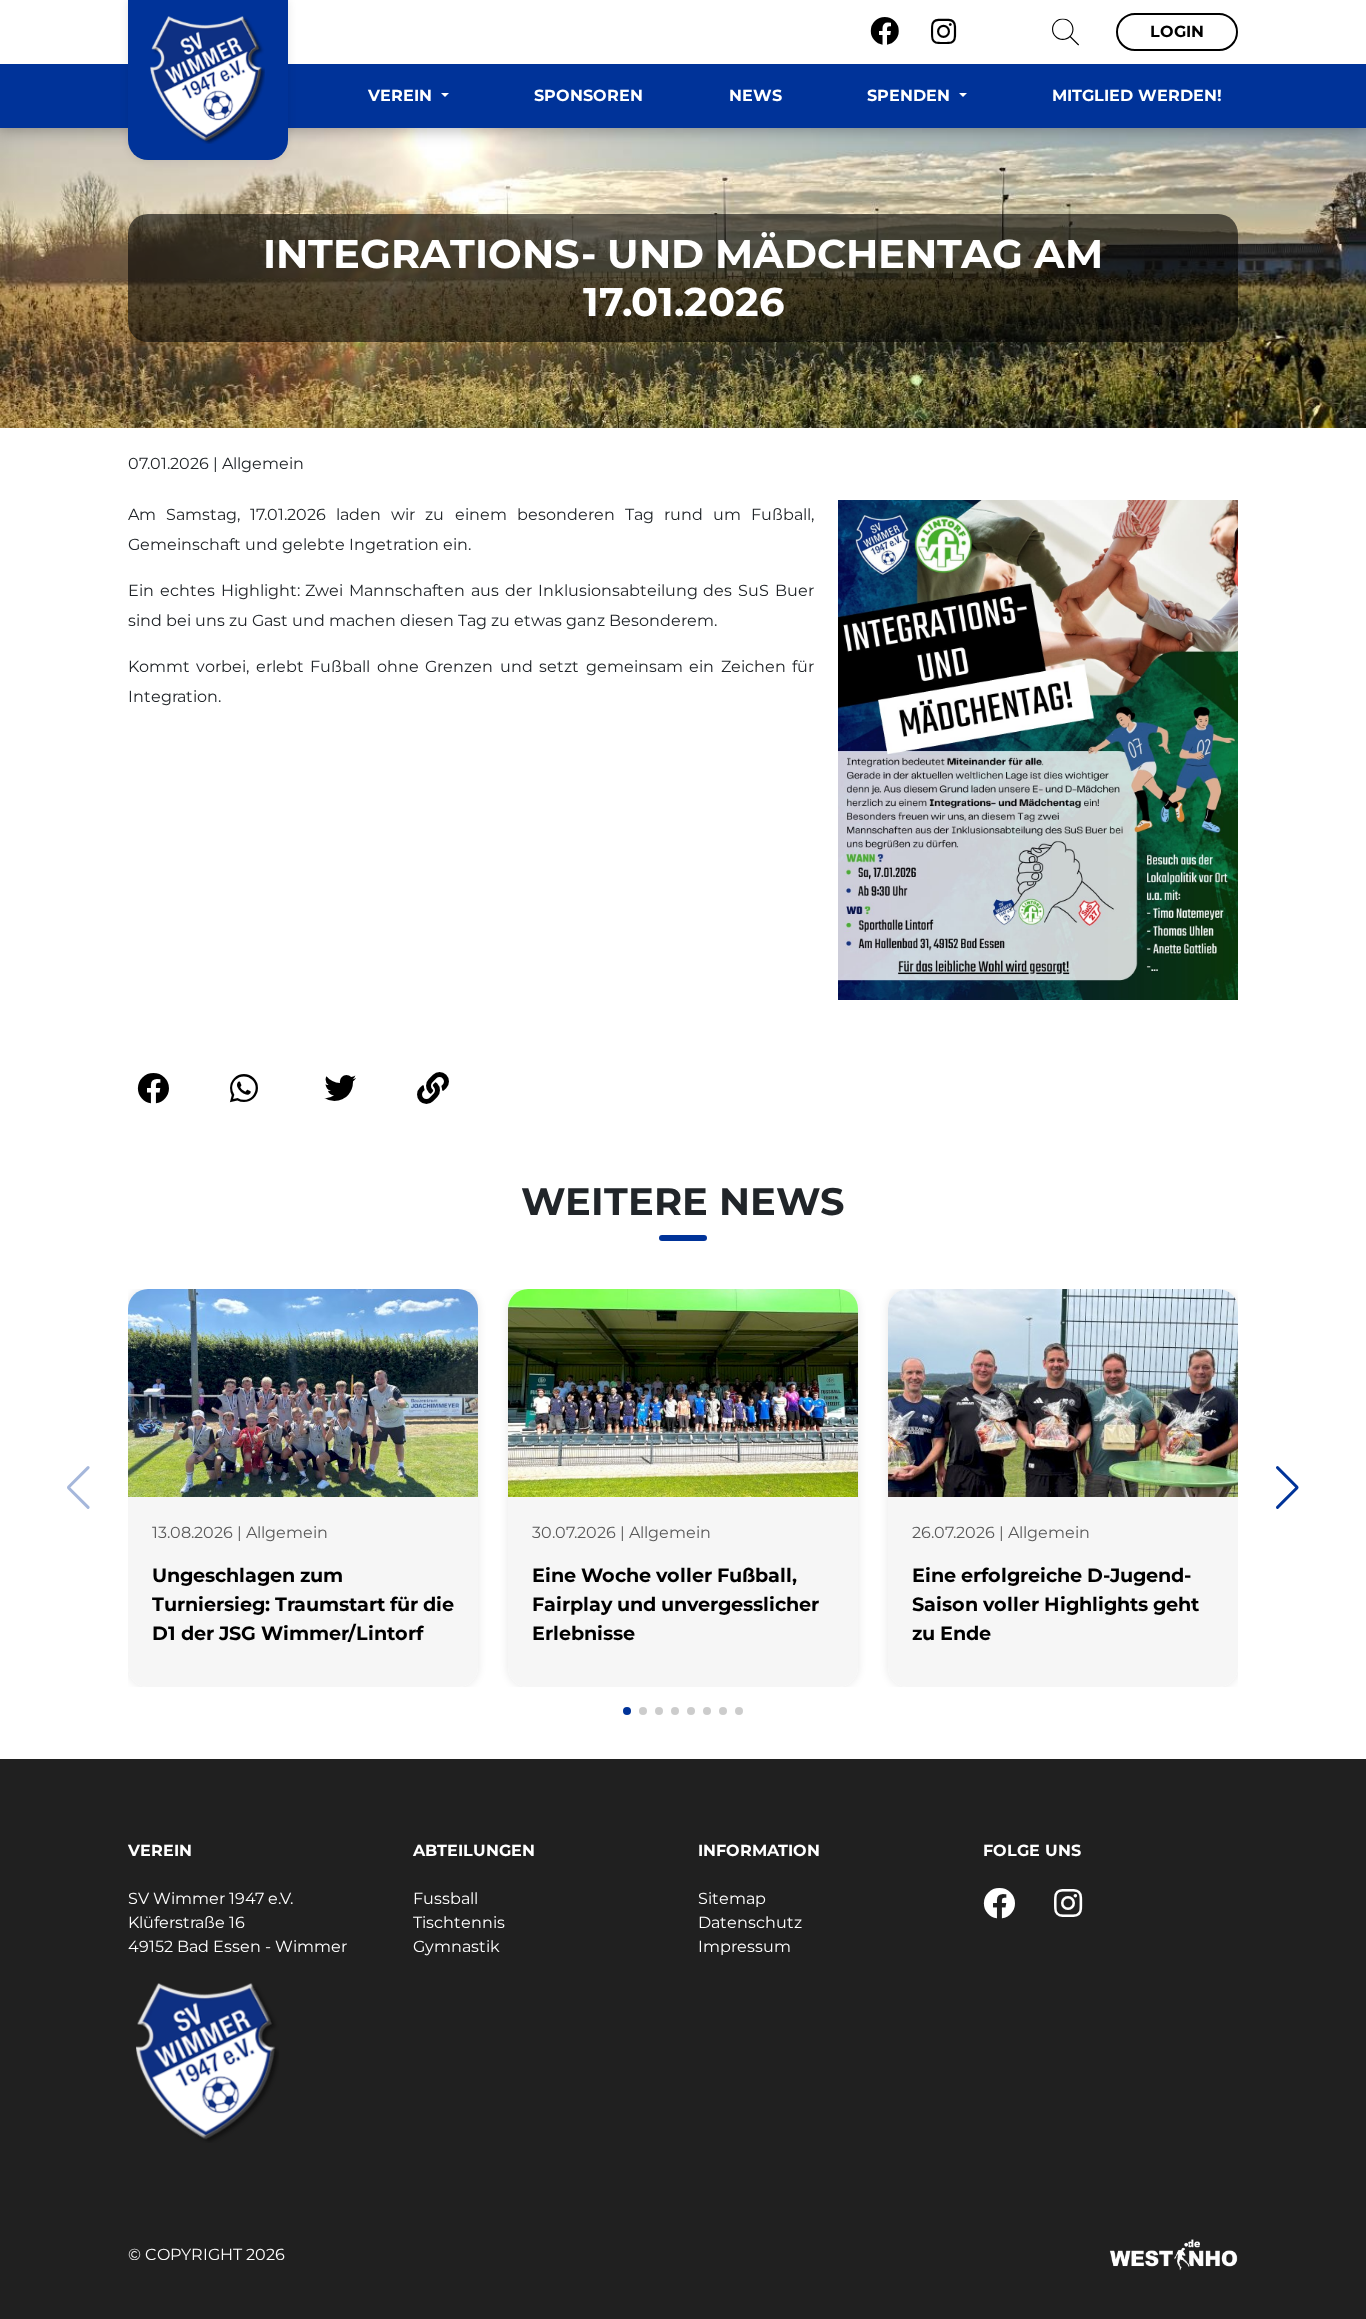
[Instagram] (943, 32)
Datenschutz (750, 1922)
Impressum (744, 1946)
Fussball (445, 1898)
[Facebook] (884, 32)
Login (1177, 31)
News (755, 95)
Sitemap (732, 1898)
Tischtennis (459, 1922)
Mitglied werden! (1137, 95)
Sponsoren (588, 95)
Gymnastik (456, 1946)
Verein (402, 95)
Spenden (911, 95)
